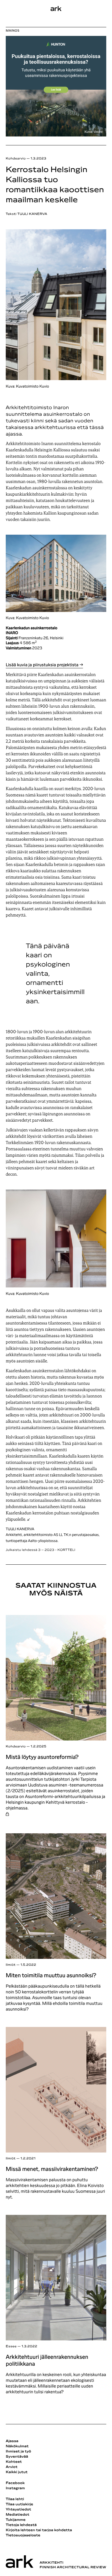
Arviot (12, 2467)
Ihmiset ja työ (18, 2452)
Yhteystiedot (18, 2510)
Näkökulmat (17, 2446)
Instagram (15, 2488)
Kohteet (14, 2462)
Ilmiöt (11, 1965)
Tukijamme (16, 2520)
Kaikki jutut (17, 2472)
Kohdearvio (16, 159)
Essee (11, 2347)
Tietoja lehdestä (21, 2525)
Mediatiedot (18, 2515)
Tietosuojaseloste (23, 2535)
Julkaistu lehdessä (40, 1550)
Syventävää (17, 2457)
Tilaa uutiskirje (20, 2504)
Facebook (15, 2483)
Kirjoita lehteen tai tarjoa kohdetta (39, 2530)
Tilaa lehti (15, 2499)
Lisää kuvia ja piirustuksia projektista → (44, 665)
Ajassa (12, 2441)
